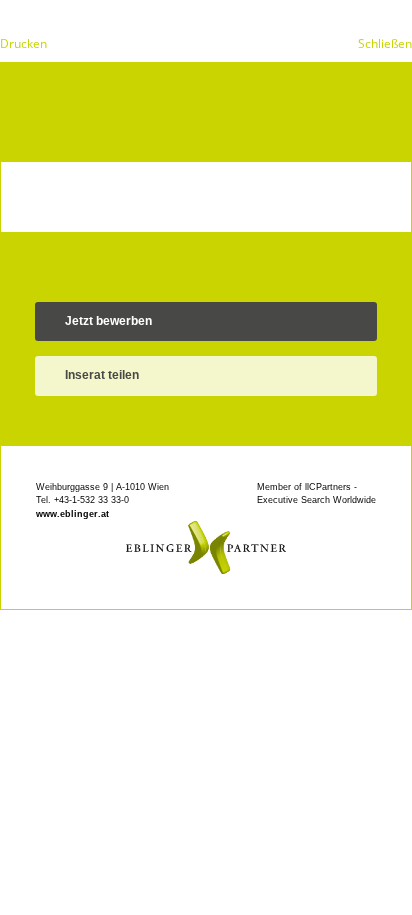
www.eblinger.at (72, 514)
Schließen (385, 43)
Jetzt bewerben (108, 321)
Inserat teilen (102, 375)
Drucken (23, 43)
